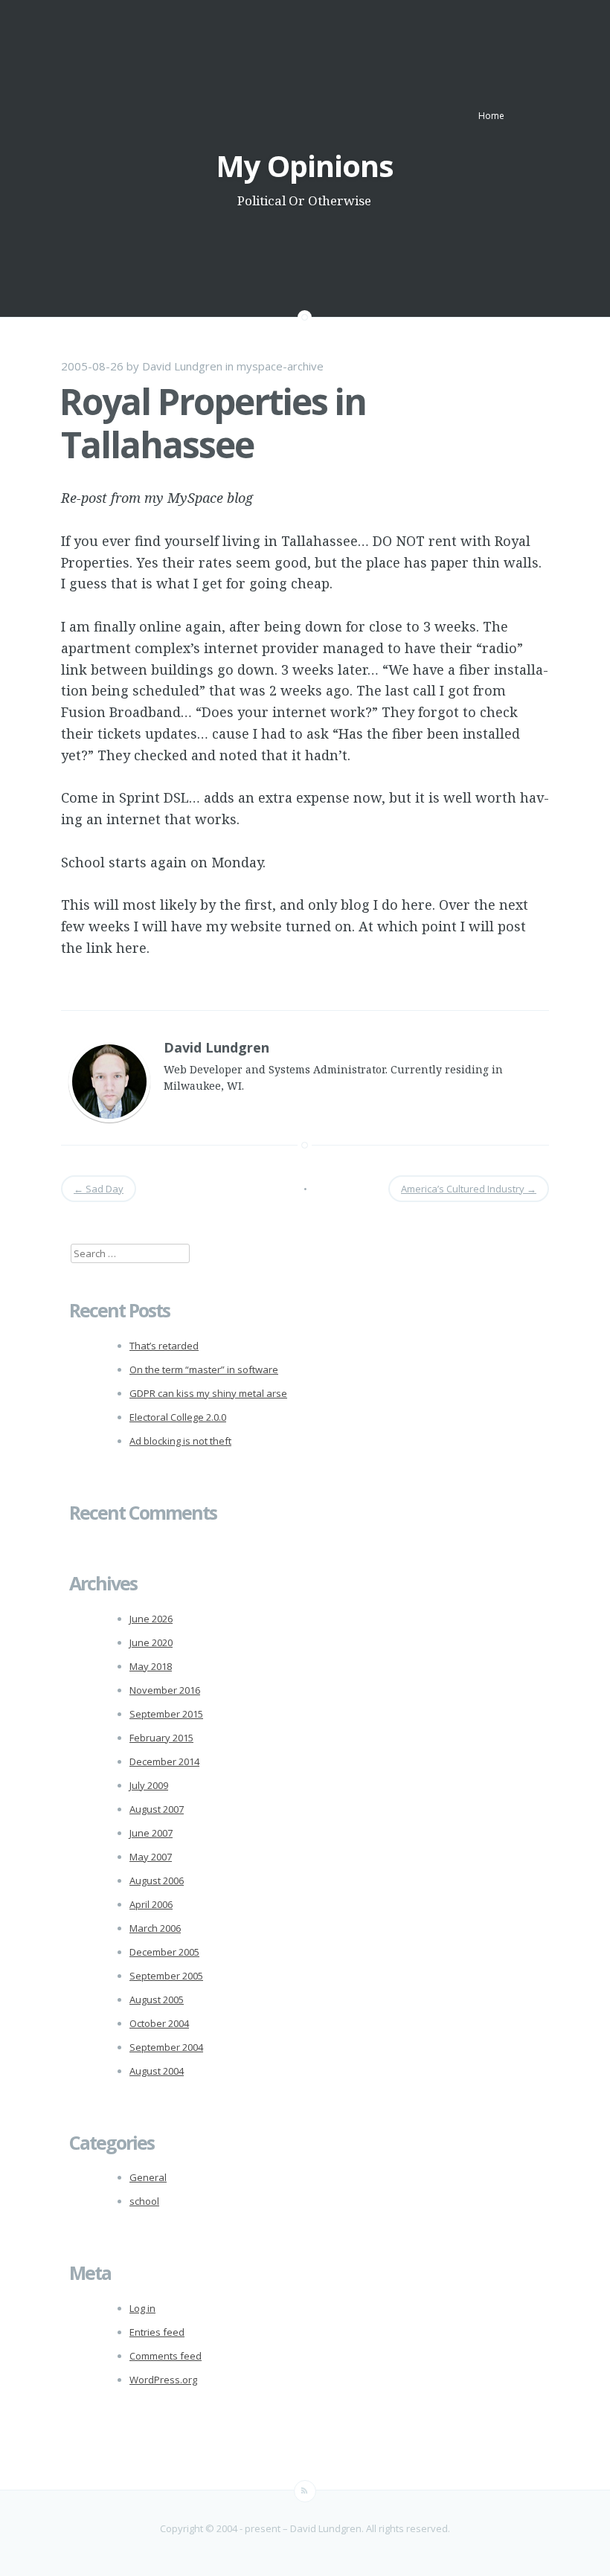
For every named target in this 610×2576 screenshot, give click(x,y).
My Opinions (305, 166)
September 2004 (166, 2047)
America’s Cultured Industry (469, 1189)
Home (491, 116)
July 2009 (149, 1785)
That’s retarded (164, 1346)
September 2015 (166, 1714)
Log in (142, 2308)
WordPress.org (163, 2380)
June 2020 (151, 1642)
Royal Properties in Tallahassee (213, 423)
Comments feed (166, 2356)
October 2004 (159, 2023)
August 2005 (157, 2000)
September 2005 (166, 1976)
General (148, 2177)
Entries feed (157, 2332)
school (144, 2201)
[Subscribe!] (305, 2491)
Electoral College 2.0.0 (178, 1417)
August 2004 (157, 2071)
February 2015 (161, 1738)
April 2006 (151, 1904)
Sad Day (99, 1189)
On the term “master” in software (204, 1369)
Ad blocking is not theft (180, 1441)
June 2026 (151, 1619)
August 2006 (157, 1880)
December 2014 (164, 1761)
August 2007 (157, 1809)
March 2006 (155, 1928)
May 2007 (151, 1857)
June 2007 (151, 1833)
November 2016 (165, 1690)
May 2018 (151, 1666)
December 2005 (164, 1952)
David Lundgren (182, 366)
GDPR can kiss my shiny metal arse (208, 1393)
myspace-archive (280, 366)
